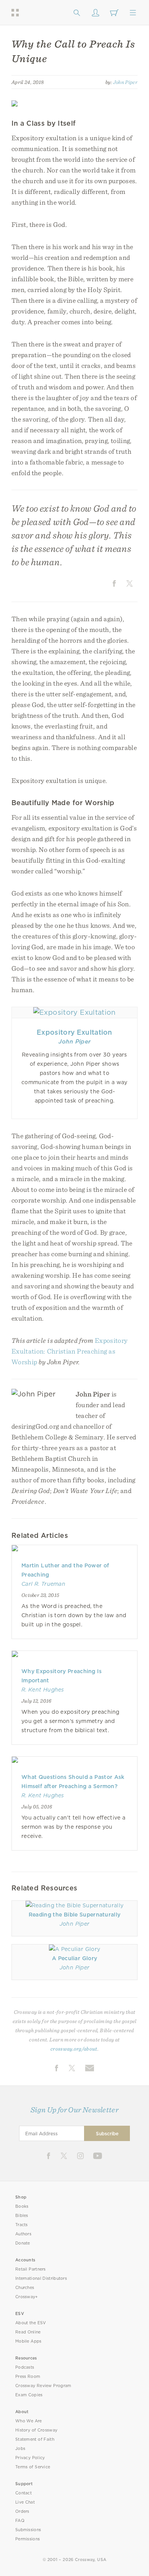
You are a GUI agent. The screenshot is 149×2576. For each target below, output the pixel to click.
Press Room (28, 2377)
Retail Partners (31, 2269)
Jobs (20, 2449)
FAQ (20, 2521)
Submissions (28, 2530)
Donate (23, 2243)
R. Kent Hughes (43, 1690)
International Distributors (41, 2278)
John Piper (125, 82)
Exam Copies (29, 2395)
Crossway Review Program (43, 2386)
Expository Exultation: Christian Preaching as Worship (70, 1351)
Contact (23, 2493)
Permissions (28, 2539)
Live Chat (25, 2502)
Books (22, 2206)
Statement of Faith (35, 2439)
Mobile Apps (28, 2341)
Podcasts (25, 2367)
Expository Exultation (74, 1032)
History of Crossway (36, 2430)
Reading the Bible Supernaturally (75, 1915)
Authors (23, 2234)
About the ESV (31, 2323)
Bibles (22, 2216)
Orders (22, 2511)
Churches (25, 2288)
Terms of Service (33, 2467)
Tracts (22, 2225)
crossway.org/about (74, 2049)
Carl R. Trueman (43, 1584)
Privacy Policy (30, 2458)
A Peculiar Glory (74, 1958)
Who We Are (29, 2421)
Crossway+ (27, 2297)
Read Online (28, 2332)
